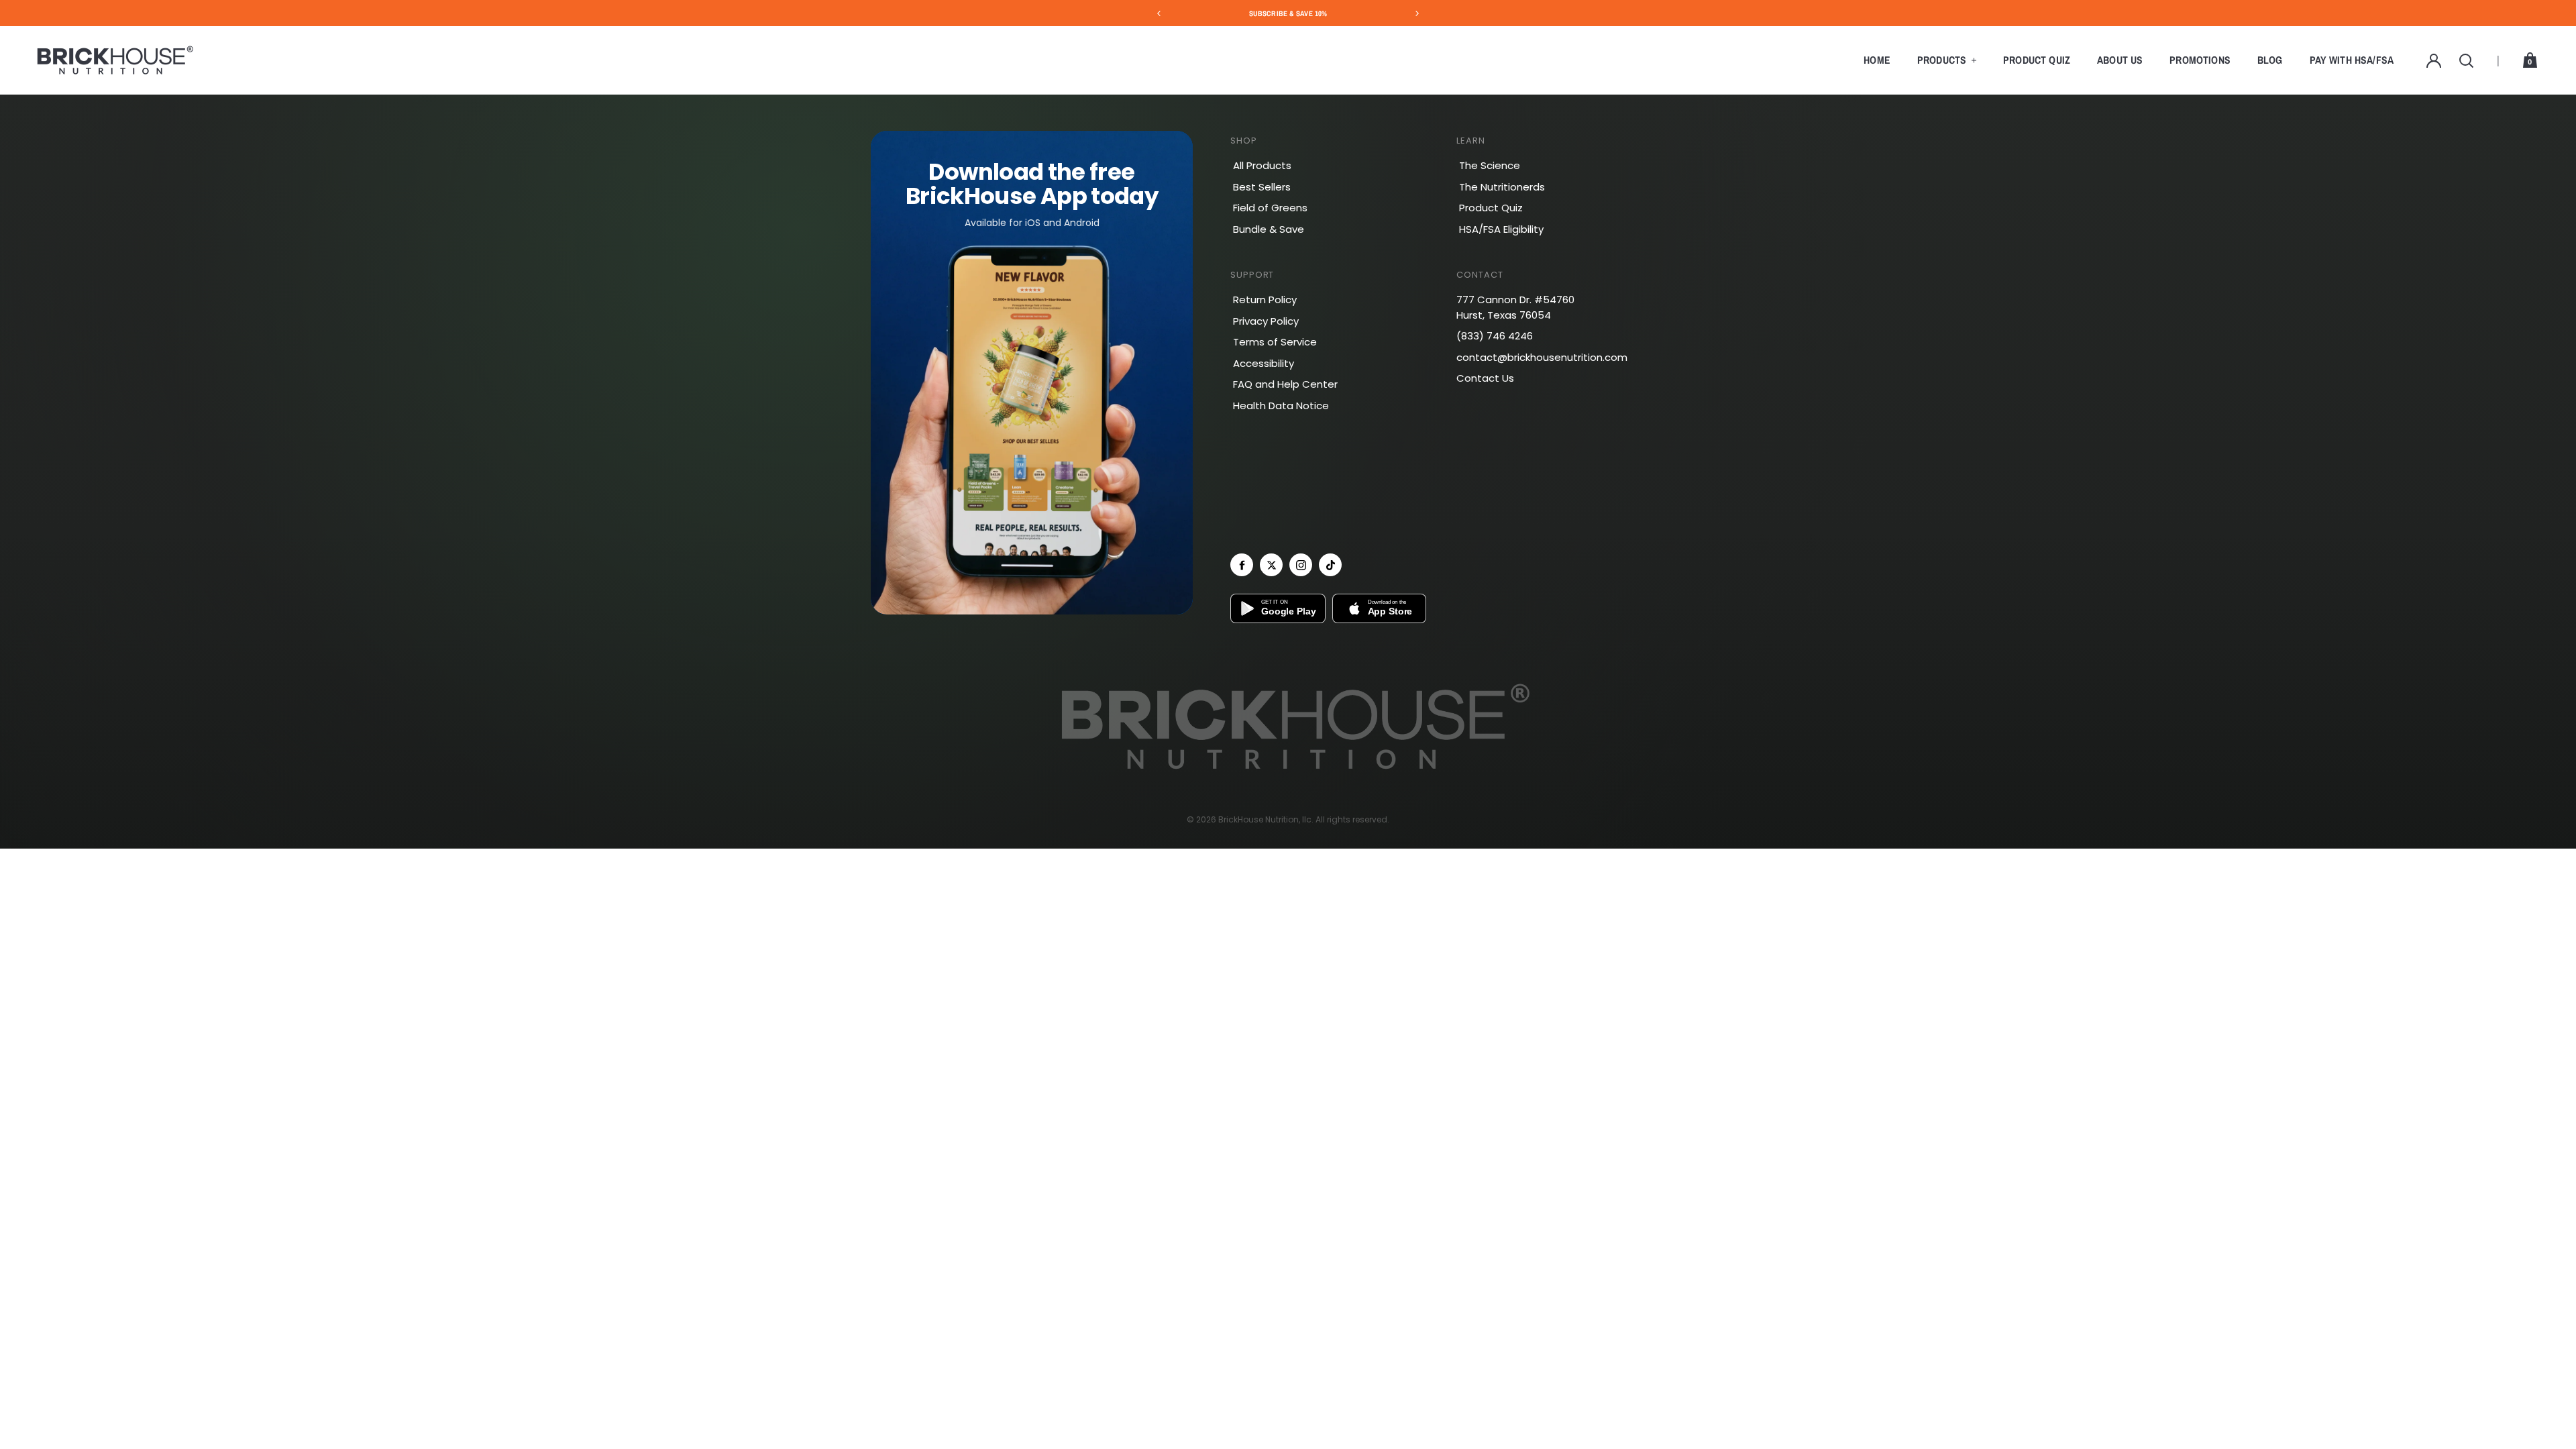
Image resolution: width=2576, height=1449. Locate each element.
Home (1877, 60)
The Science (1490, 165)
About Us (2120, 60)
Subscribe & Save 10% (1288, 13)
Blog (2270, 60)
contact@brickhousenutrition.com (1542, 357)
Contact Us (1485, 378)
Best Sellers (1262, 187)
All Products (1262, 165)
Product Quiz (2037, 60)
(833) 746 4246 (1495, 336)
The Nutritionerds (1502, 187)
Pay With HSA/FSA (2352, 60)
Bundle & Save (1269, 229)
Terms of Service (1275, 342)
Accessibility (1264, 363)
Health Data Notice (1281, 406)
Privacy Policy (1266, 321)
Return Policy (1265, 300)
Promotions (2200, 60)
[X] (1271, 565)
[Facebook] (1242, 565)
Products (1942, 60)
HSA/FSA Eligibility (1501, 229)
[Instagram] (1301, 565)
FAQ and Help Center (1285, 384)
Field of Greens (1270, 208)
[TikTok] (1330, 565)
